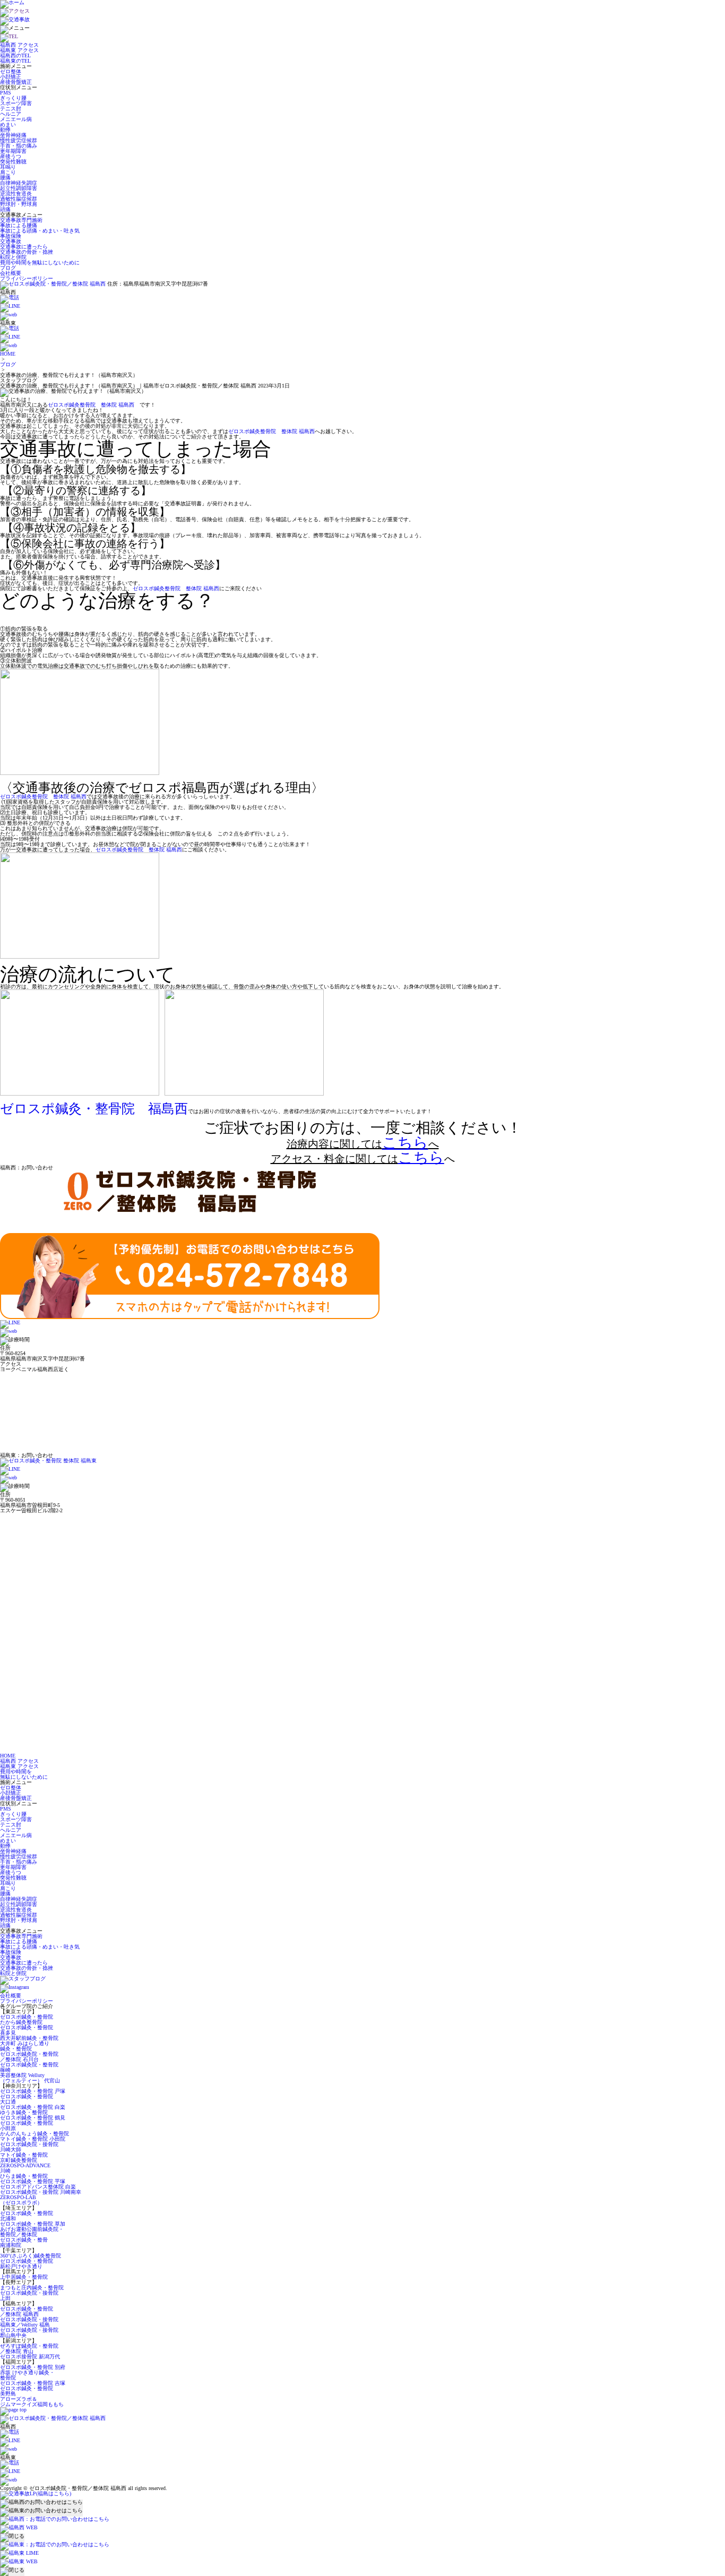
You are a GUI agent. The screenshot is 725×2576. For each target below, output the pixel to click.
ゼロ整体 (11, 71)
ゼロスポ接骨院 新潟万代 (30, 2357)
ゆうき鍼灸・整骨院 (24, 2112)
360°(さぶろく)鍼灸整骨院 (31, 2256)
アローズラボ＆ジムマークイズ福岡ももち (32, 2402)
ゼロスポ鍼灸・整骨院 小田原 (27, 2126)
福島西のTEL (15, 55)
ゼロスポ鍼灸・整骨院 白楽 (33, 2107)
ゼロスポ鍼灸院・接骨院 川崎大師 (29, 2147)
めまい (8, 124)
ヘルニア (11, 114)
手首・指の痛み (19, 146)
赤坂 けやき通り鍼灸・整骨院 (27, 2375)
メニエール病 (16, 119)
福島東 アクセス (19, 50)
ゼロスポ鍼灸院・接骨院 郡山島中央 (29, 2333)
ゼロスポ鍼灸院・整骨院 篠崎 (29, 2067)
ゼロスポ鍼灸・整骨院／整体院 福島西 (27, 2311)
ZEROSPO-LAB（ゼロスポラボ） (21, 2200)
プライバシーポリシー (27, 278)
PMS (6, 93)
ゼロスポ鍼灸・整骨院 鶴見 (33, 2118)
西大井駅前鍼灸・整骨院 (29, 2038)
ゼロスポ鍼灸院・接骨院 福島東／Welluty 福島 (29, 2322)
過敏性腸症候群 (19, 199)
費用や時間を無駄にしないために (40, 262)
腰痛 (5, 178)
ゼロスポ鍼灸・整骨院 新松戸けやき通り (27, 2264)
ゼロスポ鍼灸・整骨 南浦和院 (24, 2242)
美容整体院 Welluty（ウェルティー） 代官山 (30, 2078)
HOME (8, 354)
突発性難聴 (13, 162)
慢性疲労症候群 (19, 140)
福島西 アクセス (19, 45)
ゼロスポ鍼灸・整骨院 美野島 (27, 2391)
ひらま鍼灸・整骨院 (24, 2176)
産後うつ (11, 156)
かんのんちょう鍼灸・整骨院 (34, 2134)
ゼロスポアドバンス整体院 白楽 (38, 2187)
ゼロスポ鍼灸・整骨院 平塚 (33, 2181)
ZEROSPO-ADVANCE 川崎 (25, 2168)
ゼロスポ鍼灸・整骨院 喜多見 (27, 2030)
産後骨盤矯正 (16, 82)
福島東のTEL (15, 61)
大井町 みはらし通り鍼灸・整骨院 (25, 2046)
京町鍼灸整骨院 (19, 2160)
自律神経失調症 (19, 183)
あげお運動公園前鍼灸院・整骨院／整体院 (32, 2232)
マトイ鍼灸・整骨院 (24, 2155)
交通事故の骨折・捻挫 (27, 252)
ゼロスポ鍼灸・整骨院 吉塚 (33, 2383)
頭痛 (5, 209)
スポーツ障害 (16, 103)
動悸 (5, 130)
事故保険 (11, 236)
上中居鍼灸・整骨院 (24, 2277)
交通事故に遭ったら (24, 247)
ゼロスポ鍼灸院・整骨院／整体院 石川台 (29, 2057)
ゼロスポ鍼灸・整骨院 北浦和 (27, 2216)
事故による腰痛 (19, 225)
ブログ (8, 268)
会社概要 (11, 273)
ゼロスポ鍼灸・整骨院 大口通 (27, 2099)
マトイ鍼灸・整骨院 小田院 (33, 2139)
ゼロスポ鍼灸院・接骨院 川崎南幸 (41, 2192)
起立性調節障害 (19, 188)
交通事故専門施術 (21, 220)
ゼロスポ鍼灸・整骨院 (27, 2017)
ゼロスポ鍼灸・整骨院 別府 (33, 2367)
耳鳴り (8, 167)
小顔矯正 (11, 77)
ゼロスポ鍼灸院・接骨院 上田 (29, 2295)
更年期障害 (13, 151)
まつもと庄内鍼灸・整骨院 (32, 2288)
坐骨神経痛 (13, 135)
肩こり (8, 172)
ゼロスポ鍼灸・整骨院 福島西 (94, 1109)
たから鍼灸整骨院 (21, 2022)
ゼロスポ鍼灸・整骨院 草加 (33, 2224)
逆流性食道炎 (16, 193)
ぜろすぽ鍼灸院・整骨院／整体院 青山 (29, 2349)
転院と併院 (13, 257)
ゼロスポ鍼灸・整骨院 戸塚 (33, 2091)
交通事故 (11, 241)
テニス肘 (11, 109)
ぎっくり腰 (13, 98)
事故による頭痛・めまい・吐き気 (40, 231)
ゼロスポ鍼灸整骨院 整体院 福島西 (91, 405)
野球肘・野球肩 (19, 204)
